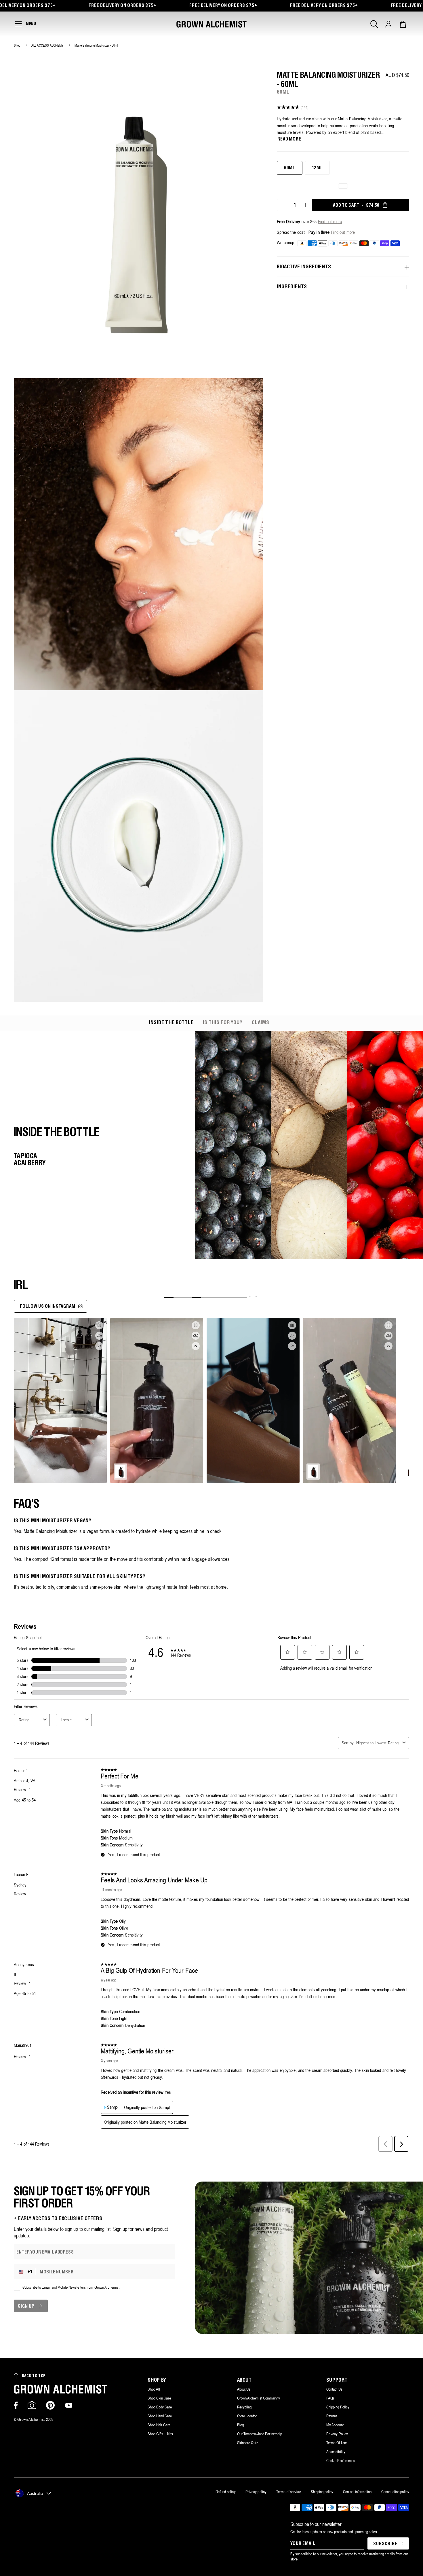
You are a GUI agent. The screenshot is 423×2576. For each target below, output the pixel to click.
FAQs (330, 2398)
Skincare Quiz (248, 2443)
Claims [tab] (261, 1023)
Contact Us (334, 2389)
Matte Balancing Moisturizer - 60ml (96, 45)
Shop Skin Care (159, 2398)
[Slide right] (256, 1296)
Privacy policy (256, 2492)
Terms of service (289, 2492)
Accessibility (336, 2452)
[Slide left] (250, 1296)
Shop (17, 45)
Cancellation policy (395, 2492)
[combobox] (26, 2272)
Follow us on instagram (48, 1306)
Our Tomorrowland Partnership (260, 2434)
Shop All (154, 2389)
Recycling (244, 2407)
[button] (374, 24)
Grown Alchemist (31, 2419)
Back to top (34, 2376)
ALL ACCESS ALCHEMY (48, 45)
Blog (240, 2425)
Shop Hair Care (159, 2425)
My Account (335, 2425)
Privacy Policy (337, 2434)
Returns (332, 2416)
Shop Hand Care (160, 2416)
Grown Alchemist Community (259, 2398)
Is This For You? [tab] (223, 1023)
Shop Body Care (160, 2407)
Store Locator (247, 2416)
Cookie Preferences (341, 2461)
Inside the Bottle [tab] (171, 1023)
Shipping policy (322, 2492)
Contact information (357, 2492)
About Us (244, 2389)
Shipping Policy (338, 2407)
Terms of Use (337, 2443)
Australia (35, 2493)
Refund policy (225, 2492)
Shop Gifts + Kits (160, 2434)
